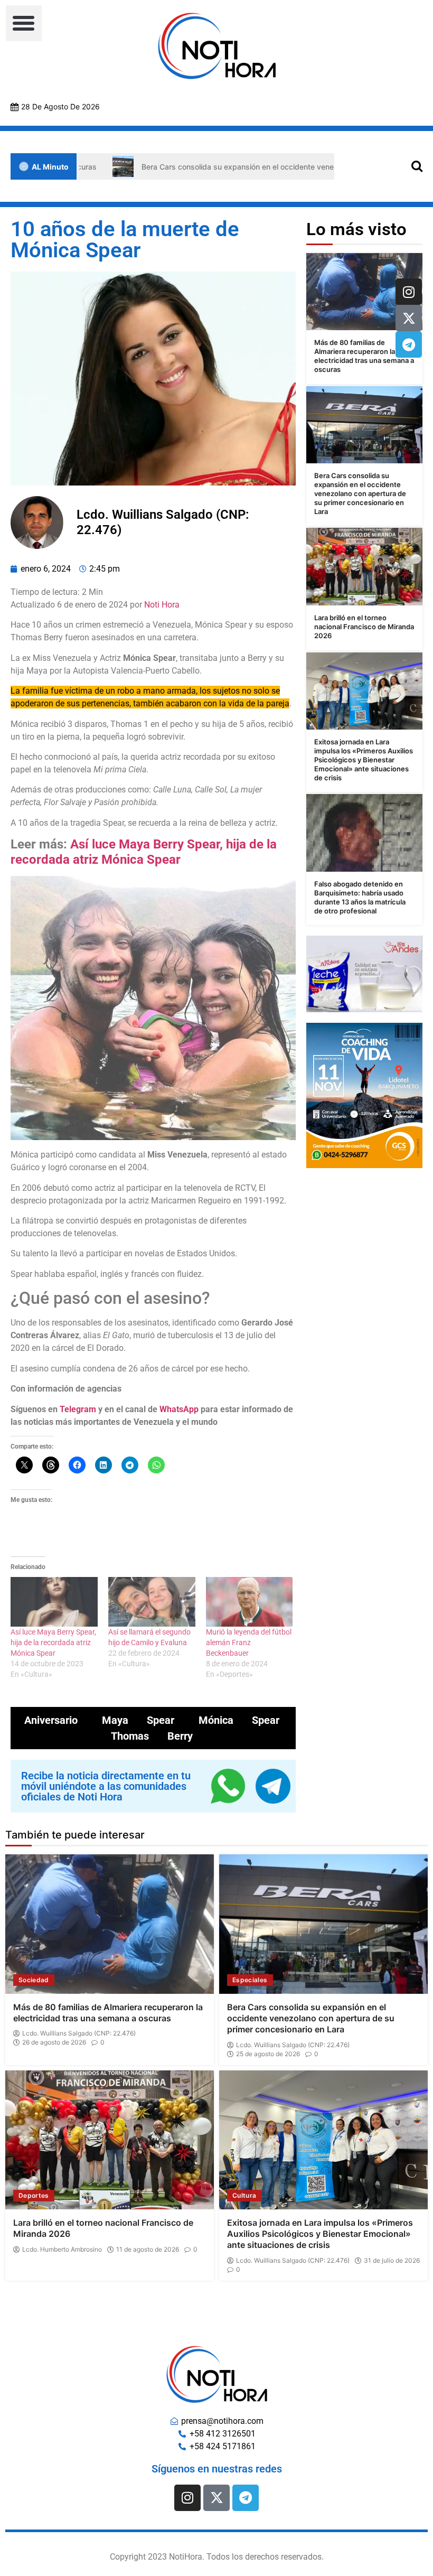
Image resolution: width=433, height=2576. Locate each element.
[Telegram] (409, 344)
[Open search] (417, 166)
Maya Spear (138, 1720)
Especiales (250, 1980)
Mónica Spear (239, 1720)
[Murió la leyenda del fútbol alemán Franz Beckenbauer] (250, 1602)
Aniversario (51, 1720)
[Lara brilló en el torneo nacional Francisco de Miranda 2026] (364, 567)
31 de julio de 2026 (392, 2261)
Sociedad (34, 1980)
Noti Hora (162, 605)
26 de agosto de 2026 (54, 2042)
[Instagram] (409, 292)
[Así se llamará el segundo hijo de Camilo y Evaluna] (152, 1602)
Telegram (78, 1409)
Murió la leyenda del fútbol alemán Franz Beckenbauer (249, 1642)
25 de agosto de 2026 (268, 2054)
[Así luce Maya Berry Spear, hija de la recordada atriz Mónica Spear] (54, 1602)
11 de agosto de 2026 (148, 2250)
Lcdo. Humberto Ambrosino (62, 2250)
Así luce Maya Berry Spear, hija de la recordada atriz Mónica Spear (144, 852)
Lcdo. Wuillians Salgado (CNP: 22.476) (79, 2033)
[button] (24, 23)
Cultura (244, 2195)
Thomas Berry (152, 1736)
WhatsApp (179, 1409)
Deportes (34, 2195)
